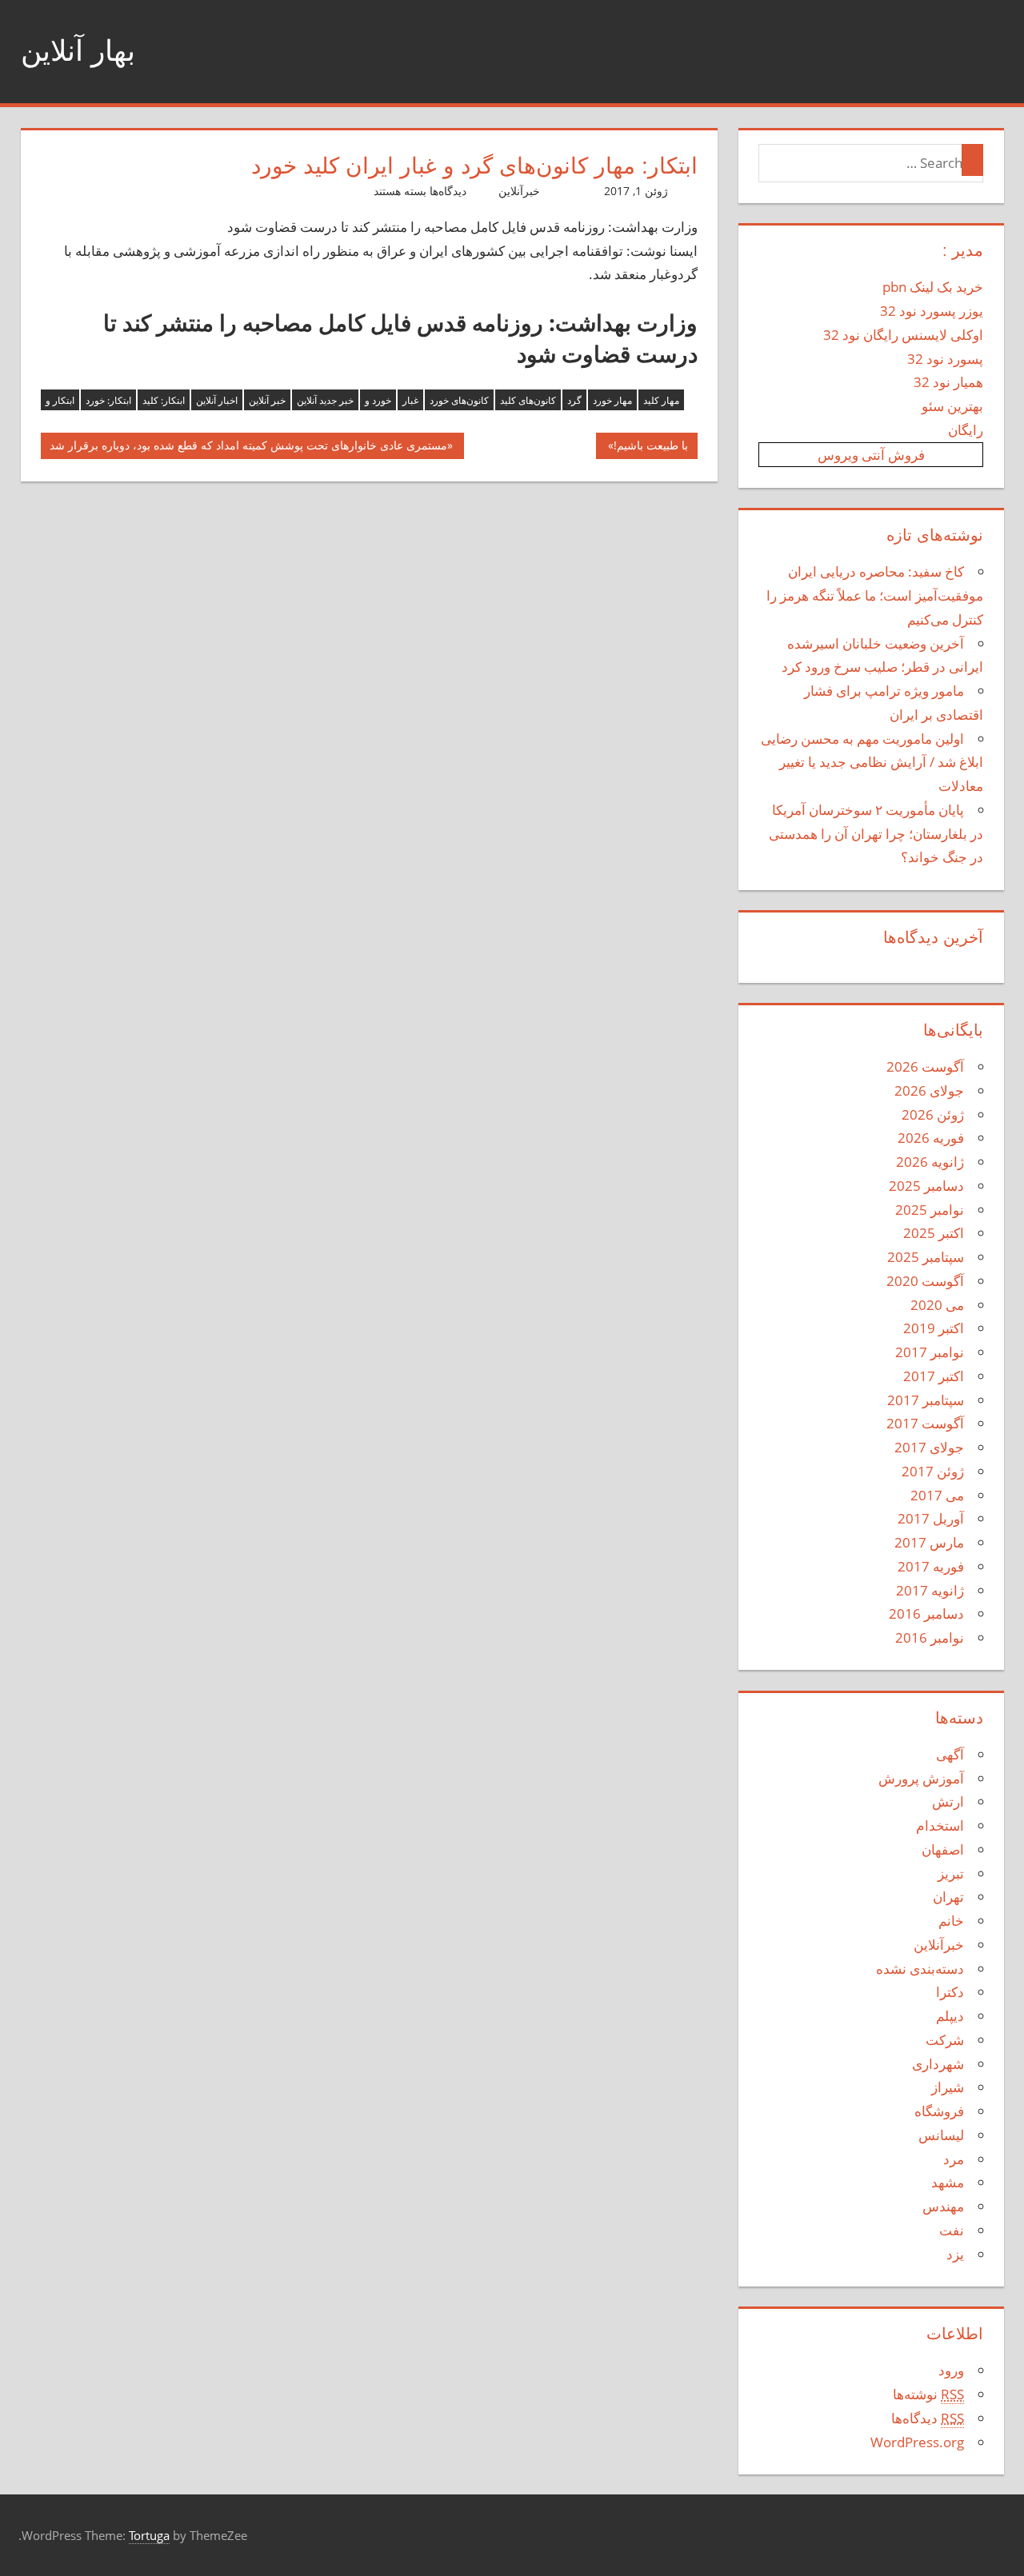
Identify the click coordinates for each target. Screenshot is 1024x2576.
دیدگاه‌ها (928, 2418)
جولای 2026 (929, 1090)
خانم (951, 1921)
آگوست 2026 (925, 1066)
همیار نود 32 (948, 382)
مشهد (948, 2182)
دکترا (950, 1992)
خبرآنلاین (519, 191)
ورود (951, 2370)
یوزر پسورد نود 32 (932, 311)
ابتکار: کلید (164, 400)
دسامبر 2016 (926, 1613)
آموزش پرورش (921, 1778)
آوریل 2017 (931, 1518)
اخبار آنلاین (217, 400)
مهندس (943, 2206)
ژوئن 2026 (933, 1114)
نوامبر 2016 (930, 1637)
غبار (410, 400)
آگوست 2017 (925, 1423)
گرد (574, 400)
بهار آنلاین (78, 51)
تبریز (951, 1873)
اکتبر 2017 (934, 1376)
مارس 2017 (929, 1542)
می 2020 (937, 1305)
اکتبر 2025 (934, 1233)
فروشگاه (939, 2111)
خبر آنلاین (267, 400)
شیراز (948, 2087)
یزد (955, 2254)
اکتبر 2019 (934, 1328)
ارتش (948, 1801)
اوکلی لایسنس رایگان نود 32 (903, 335)
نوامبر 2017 (930, 1352)
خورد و (378, 400)
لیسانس (941, 2135)
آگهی (950, 1754)
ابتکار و (60, 400)
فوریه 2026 (931, 1138)
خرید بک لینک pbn (933, 287)
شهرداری (938, 2064)
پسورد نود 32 (945, 359)
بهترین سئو (952, 406)
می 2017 (937, 1495)
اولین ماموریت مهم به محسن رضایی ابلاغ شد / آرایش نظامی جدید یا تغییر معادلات (872, 763)
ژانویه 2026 (930, 1162)
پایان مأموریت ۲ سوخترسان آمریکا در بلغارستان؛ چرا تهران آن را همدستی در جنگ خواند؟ (876, 834)
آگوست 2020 (925, 1281)
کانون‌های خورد (459, 400)
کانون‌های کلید (528, 400)
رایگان (966, 430)
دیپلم (950, 2016)
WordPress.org (917, 2442)
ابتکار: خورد (108, 400)
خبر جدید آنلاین (325, 400)
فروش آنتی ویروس (871, 455)
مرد (954, 2159)
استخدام (940, 1825)
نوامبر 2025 (930, 1210)
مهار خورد (612, 400)
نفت (952, 2230)
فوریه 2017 (931, 1566)
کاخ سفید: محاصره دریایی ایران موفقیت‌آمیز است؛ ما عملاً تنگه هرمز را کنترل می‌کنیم (875, 595)
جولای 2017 (929, 1447)
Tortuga (149, 2535)
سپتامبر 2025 (926, 1257)
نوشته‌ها (928, 2394)
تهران (948, 1897)
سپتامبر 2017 (926, 1400)
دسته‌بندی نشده (920, 1969)
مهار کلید (661, 400)
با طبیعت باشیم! (651, 448)
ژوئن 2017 (933, 1471)
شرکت (945, 2040)
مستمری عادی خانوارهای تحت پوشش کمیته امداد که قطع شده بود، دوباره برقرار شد (248, 448)
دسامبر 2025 (926, 1186)
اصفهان (943, 1849)
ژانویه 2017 (930, 1590)
